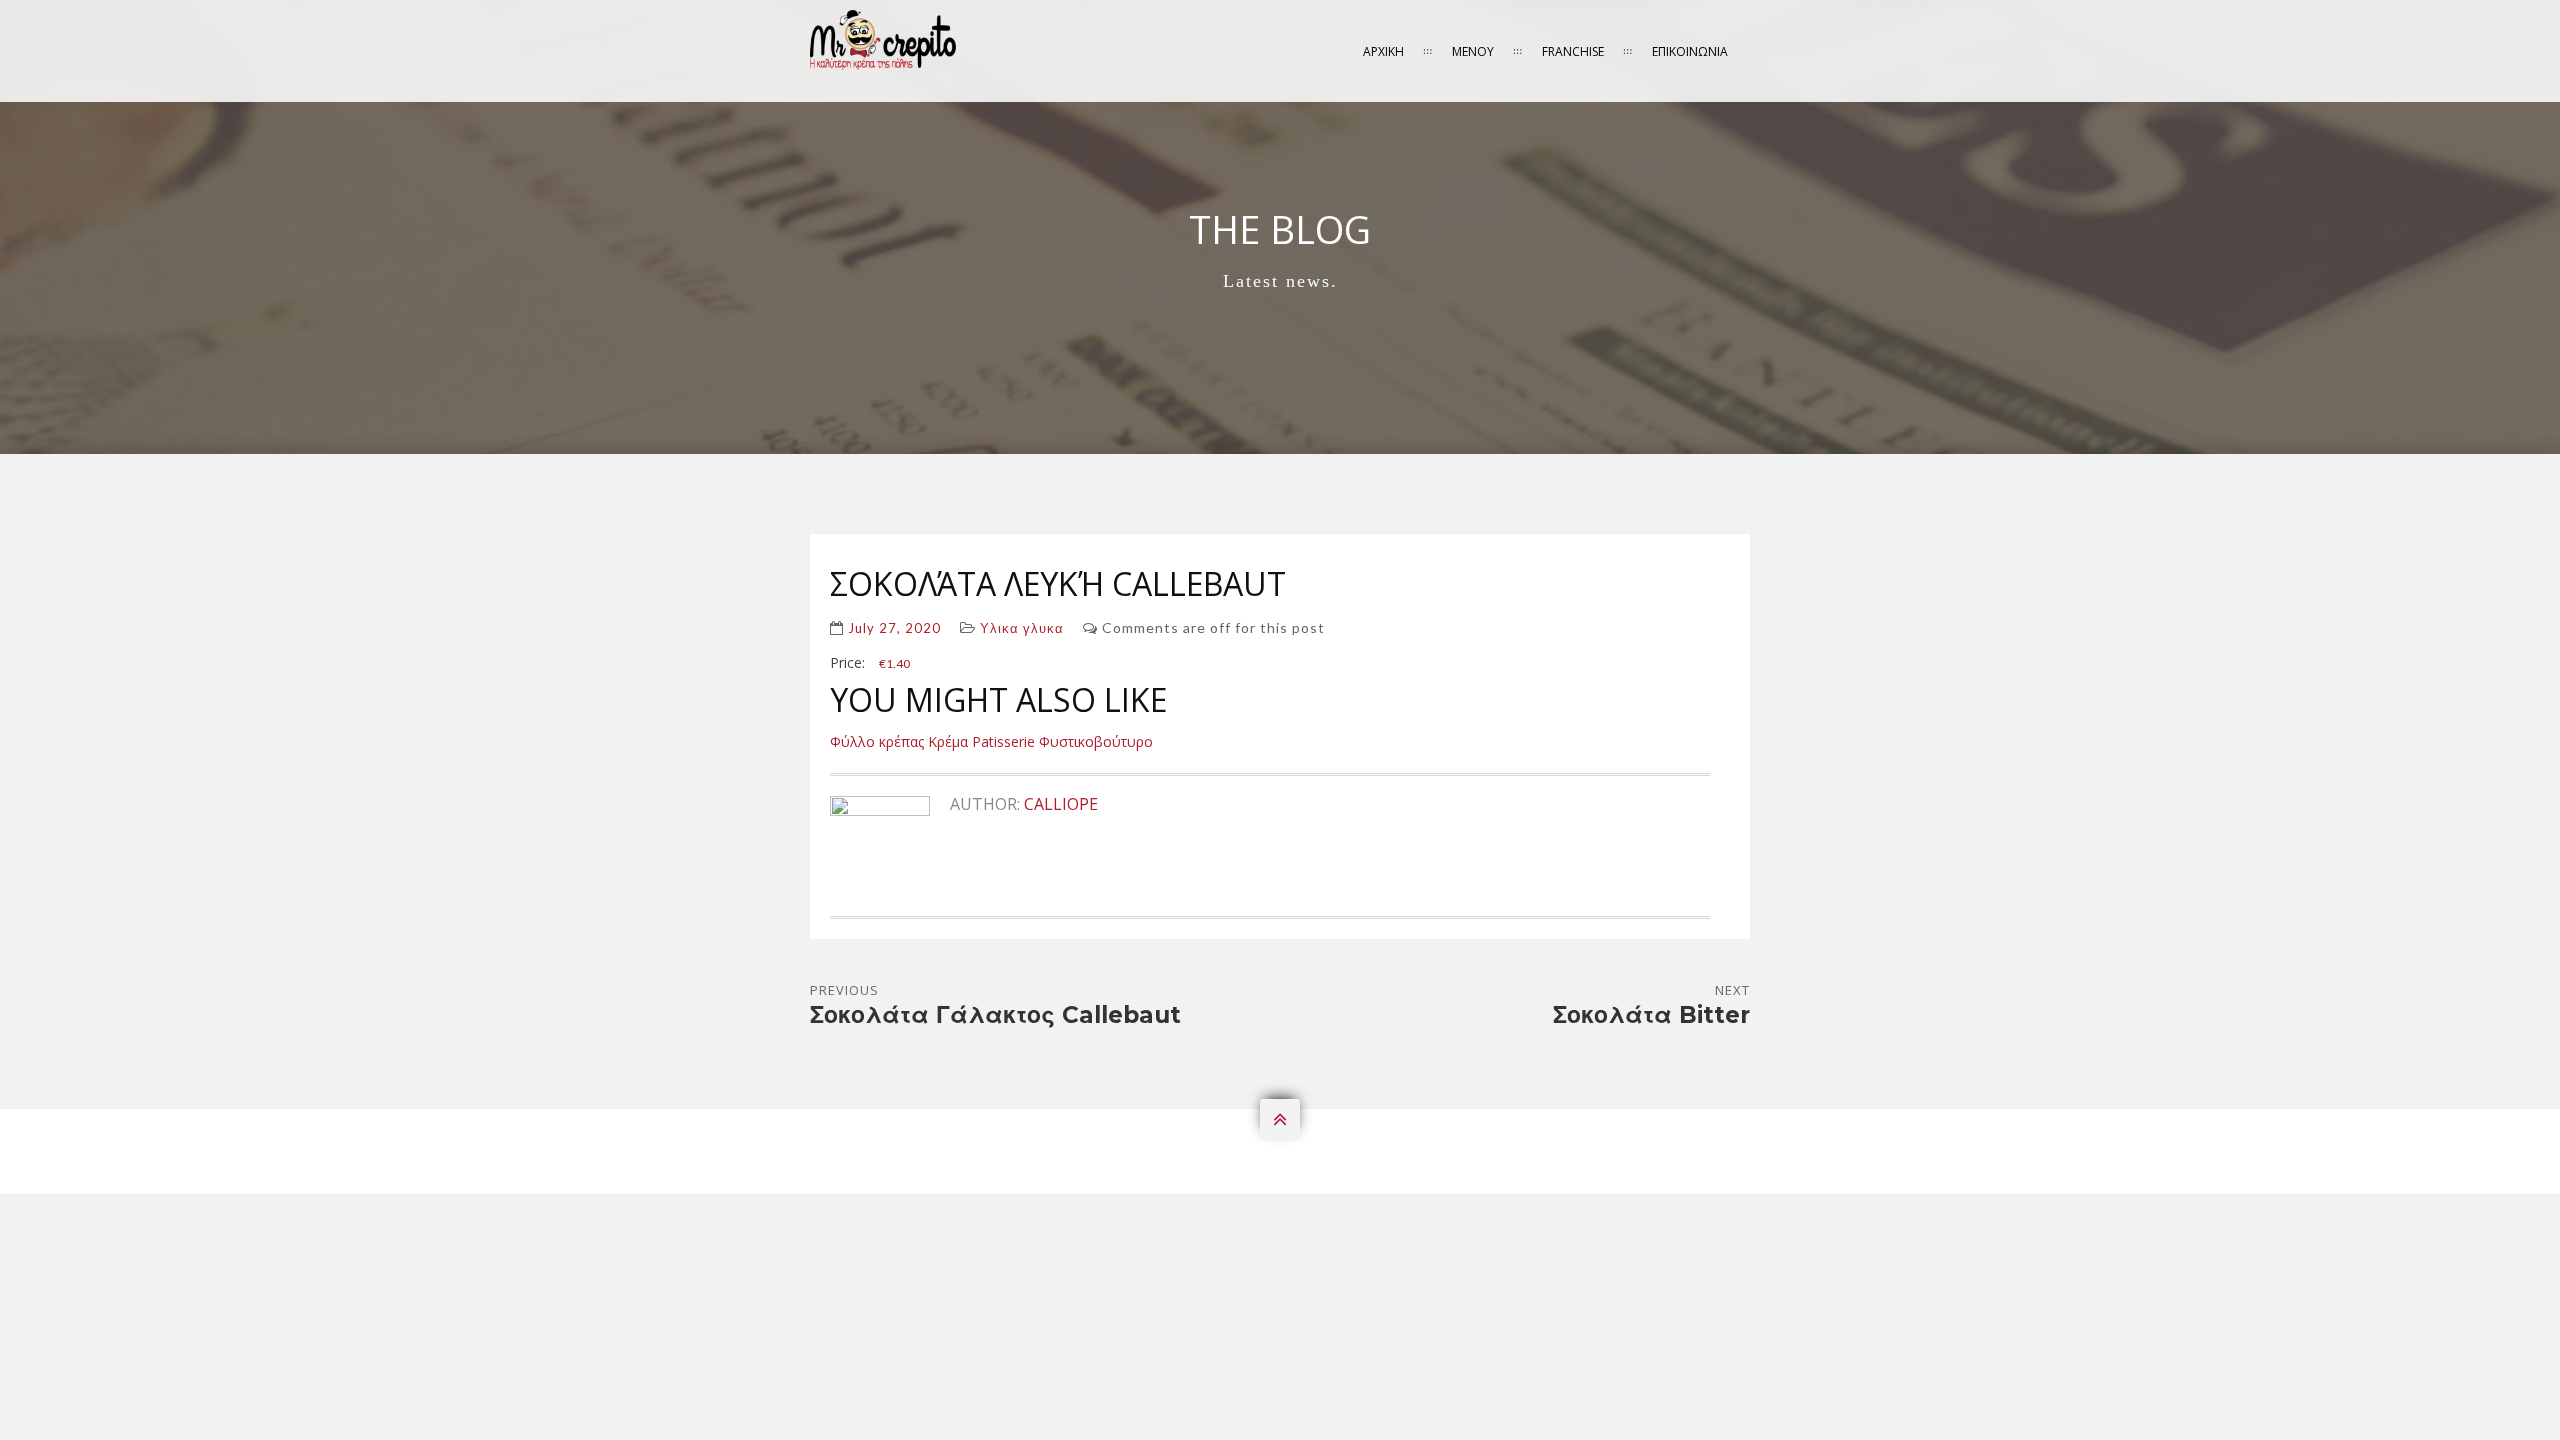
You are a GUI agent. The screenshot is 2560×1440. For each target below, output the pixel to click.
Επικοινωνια (1690, 51)
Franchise (1573, 51)
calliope (1061, 804)
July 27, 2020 (894, 628)
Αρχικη (1383, 51)
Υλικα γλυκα (1022, 628)
